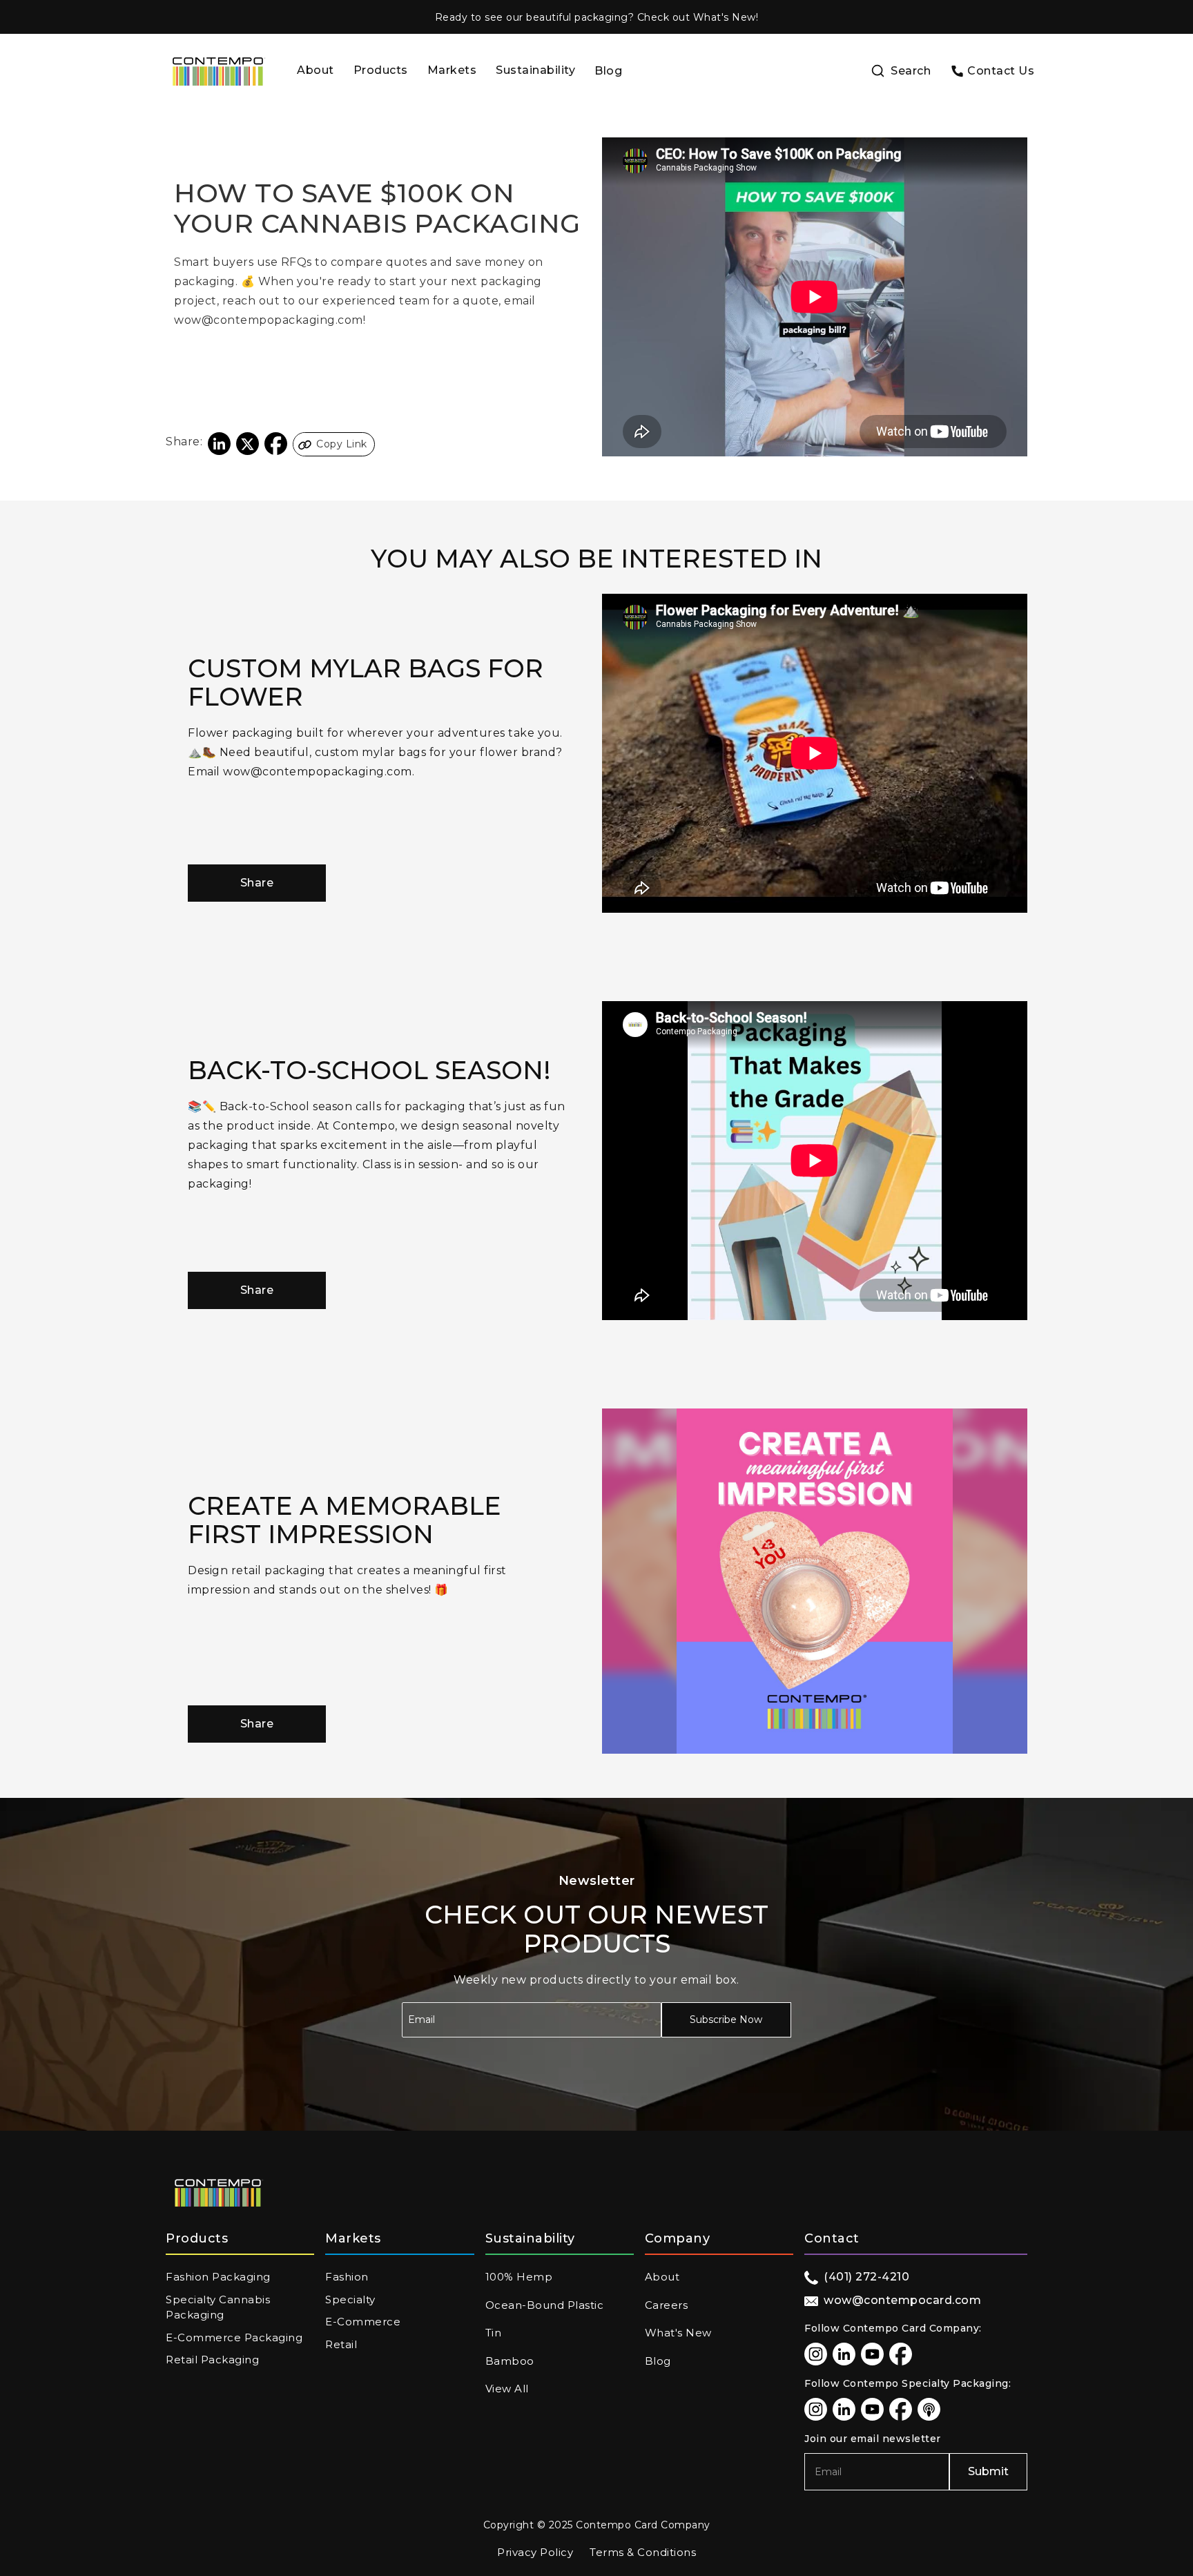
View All (507, 2389)
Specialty (350, 2299)
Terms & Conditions (643, 2552)
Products (381, 70)
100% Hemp (519, 2277)
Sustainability (535, 70)
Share (257, 883)
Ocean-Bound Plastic (545, 2305)
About (316, 70)
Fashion (347, 2277)
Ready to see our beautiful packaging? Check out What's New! (597, 17)
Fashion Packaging (218, 2277)
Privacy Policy (535, 2552)
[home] (218, 71)
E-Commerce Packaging (234, 2337)
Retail (341, 2344)
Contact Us (1001, 71)
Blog (608, 71)
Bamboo (510, 2361)
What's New (678, 2333)
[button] (381, 71)
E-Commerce (363, 2322)
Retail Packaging (212, 2360)
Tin (494, 2333)
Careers (667, 2305)
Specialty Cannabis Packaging (218, 2307)
